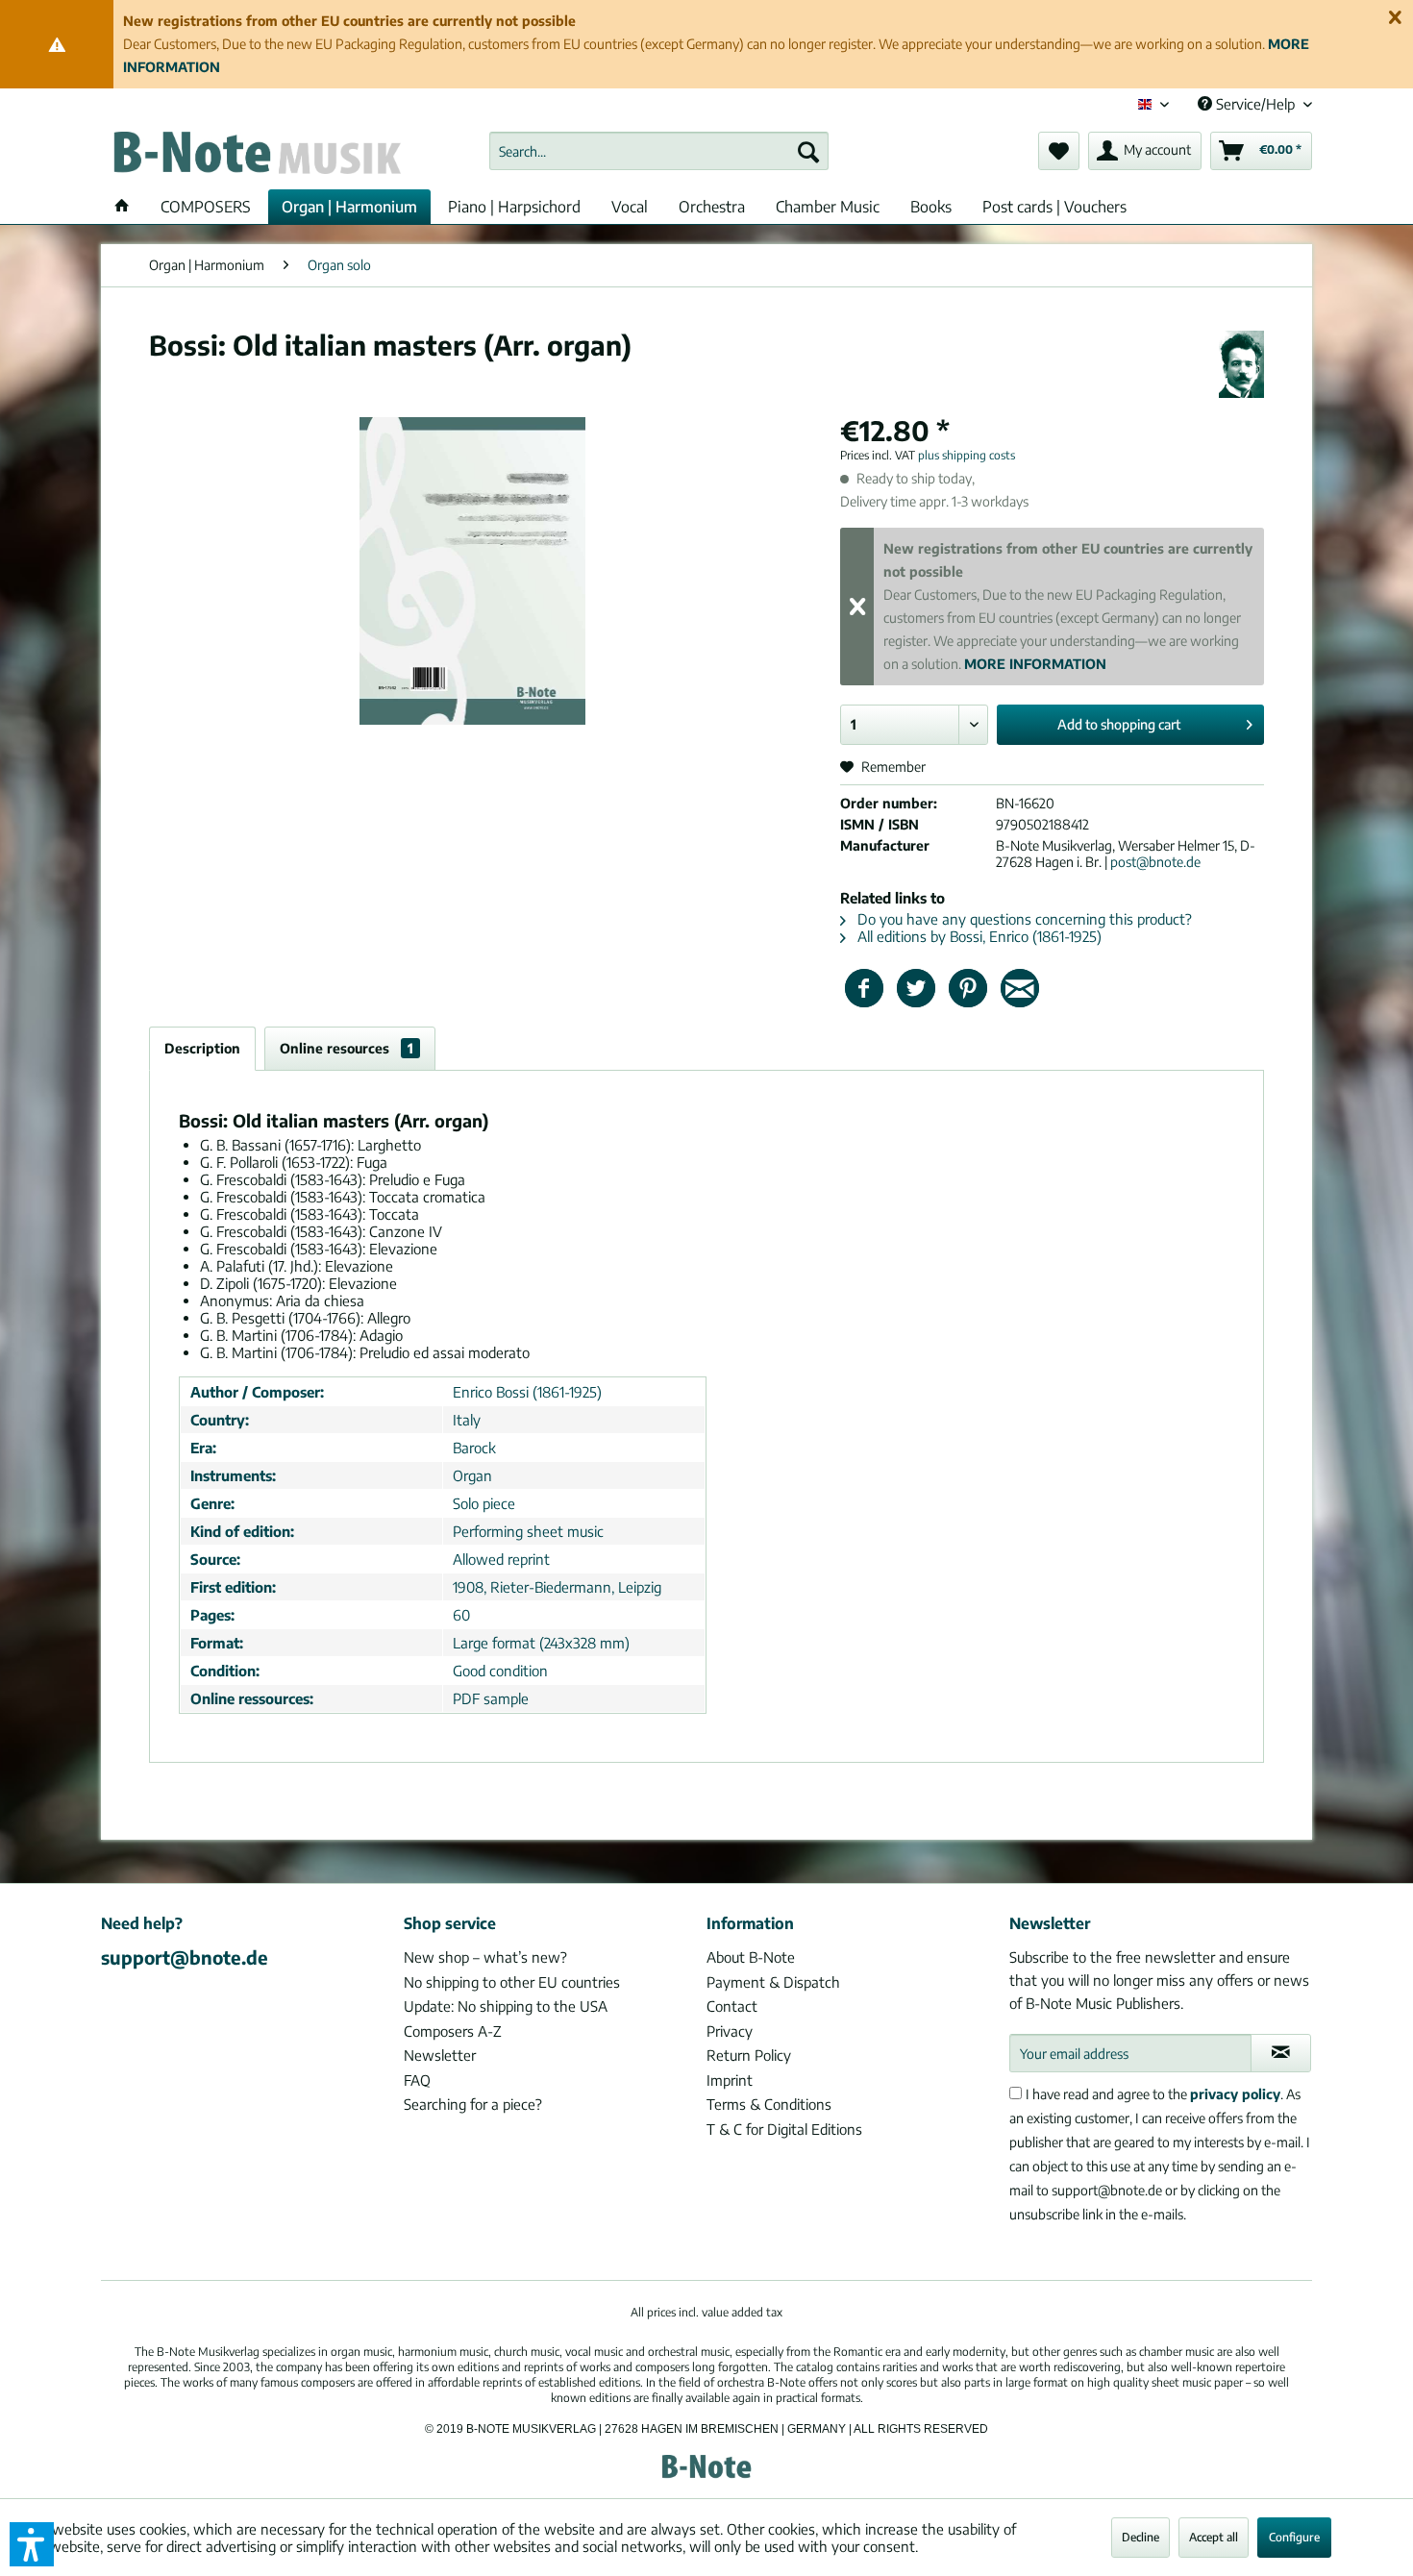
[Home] (122, 207)
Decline (1140, 2537)
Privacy (730, 2031)
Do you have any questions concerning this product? (1023, 919)
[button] (32, 2544)
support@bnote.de (185, 1957)
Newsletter (440, 2055)
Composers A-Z (453, 2031)
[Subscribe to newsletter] (1281, 2053)
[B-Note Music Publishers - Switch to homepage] (256, 156)
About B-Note (751, 1957)
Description (202, 1048)
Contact (732, 2006)
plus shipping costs (967, 455)
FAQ (417, 2080)
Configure (1294, 2537)
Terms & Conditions (769, 2104)
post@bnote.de (1155, 862)
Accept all (1214, 2537)
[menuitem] (659, 151)
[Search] (808, 151)
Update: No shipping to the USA (506, 2006)
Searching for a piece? (473, 2104)
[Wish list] (1059, 151)
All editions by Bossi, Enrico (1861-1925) (978, 936)
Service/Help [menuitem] (1255, 104)
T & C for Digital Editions (784, 2129)
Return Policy (749, 2055)
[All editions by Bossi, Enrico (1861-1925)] (1241, 364)
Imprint (730, 2080)
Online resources (347, 1048)
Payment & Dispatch (773, 1982)
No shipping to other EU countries (512, 1982)
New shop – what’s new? (485, 1957)
